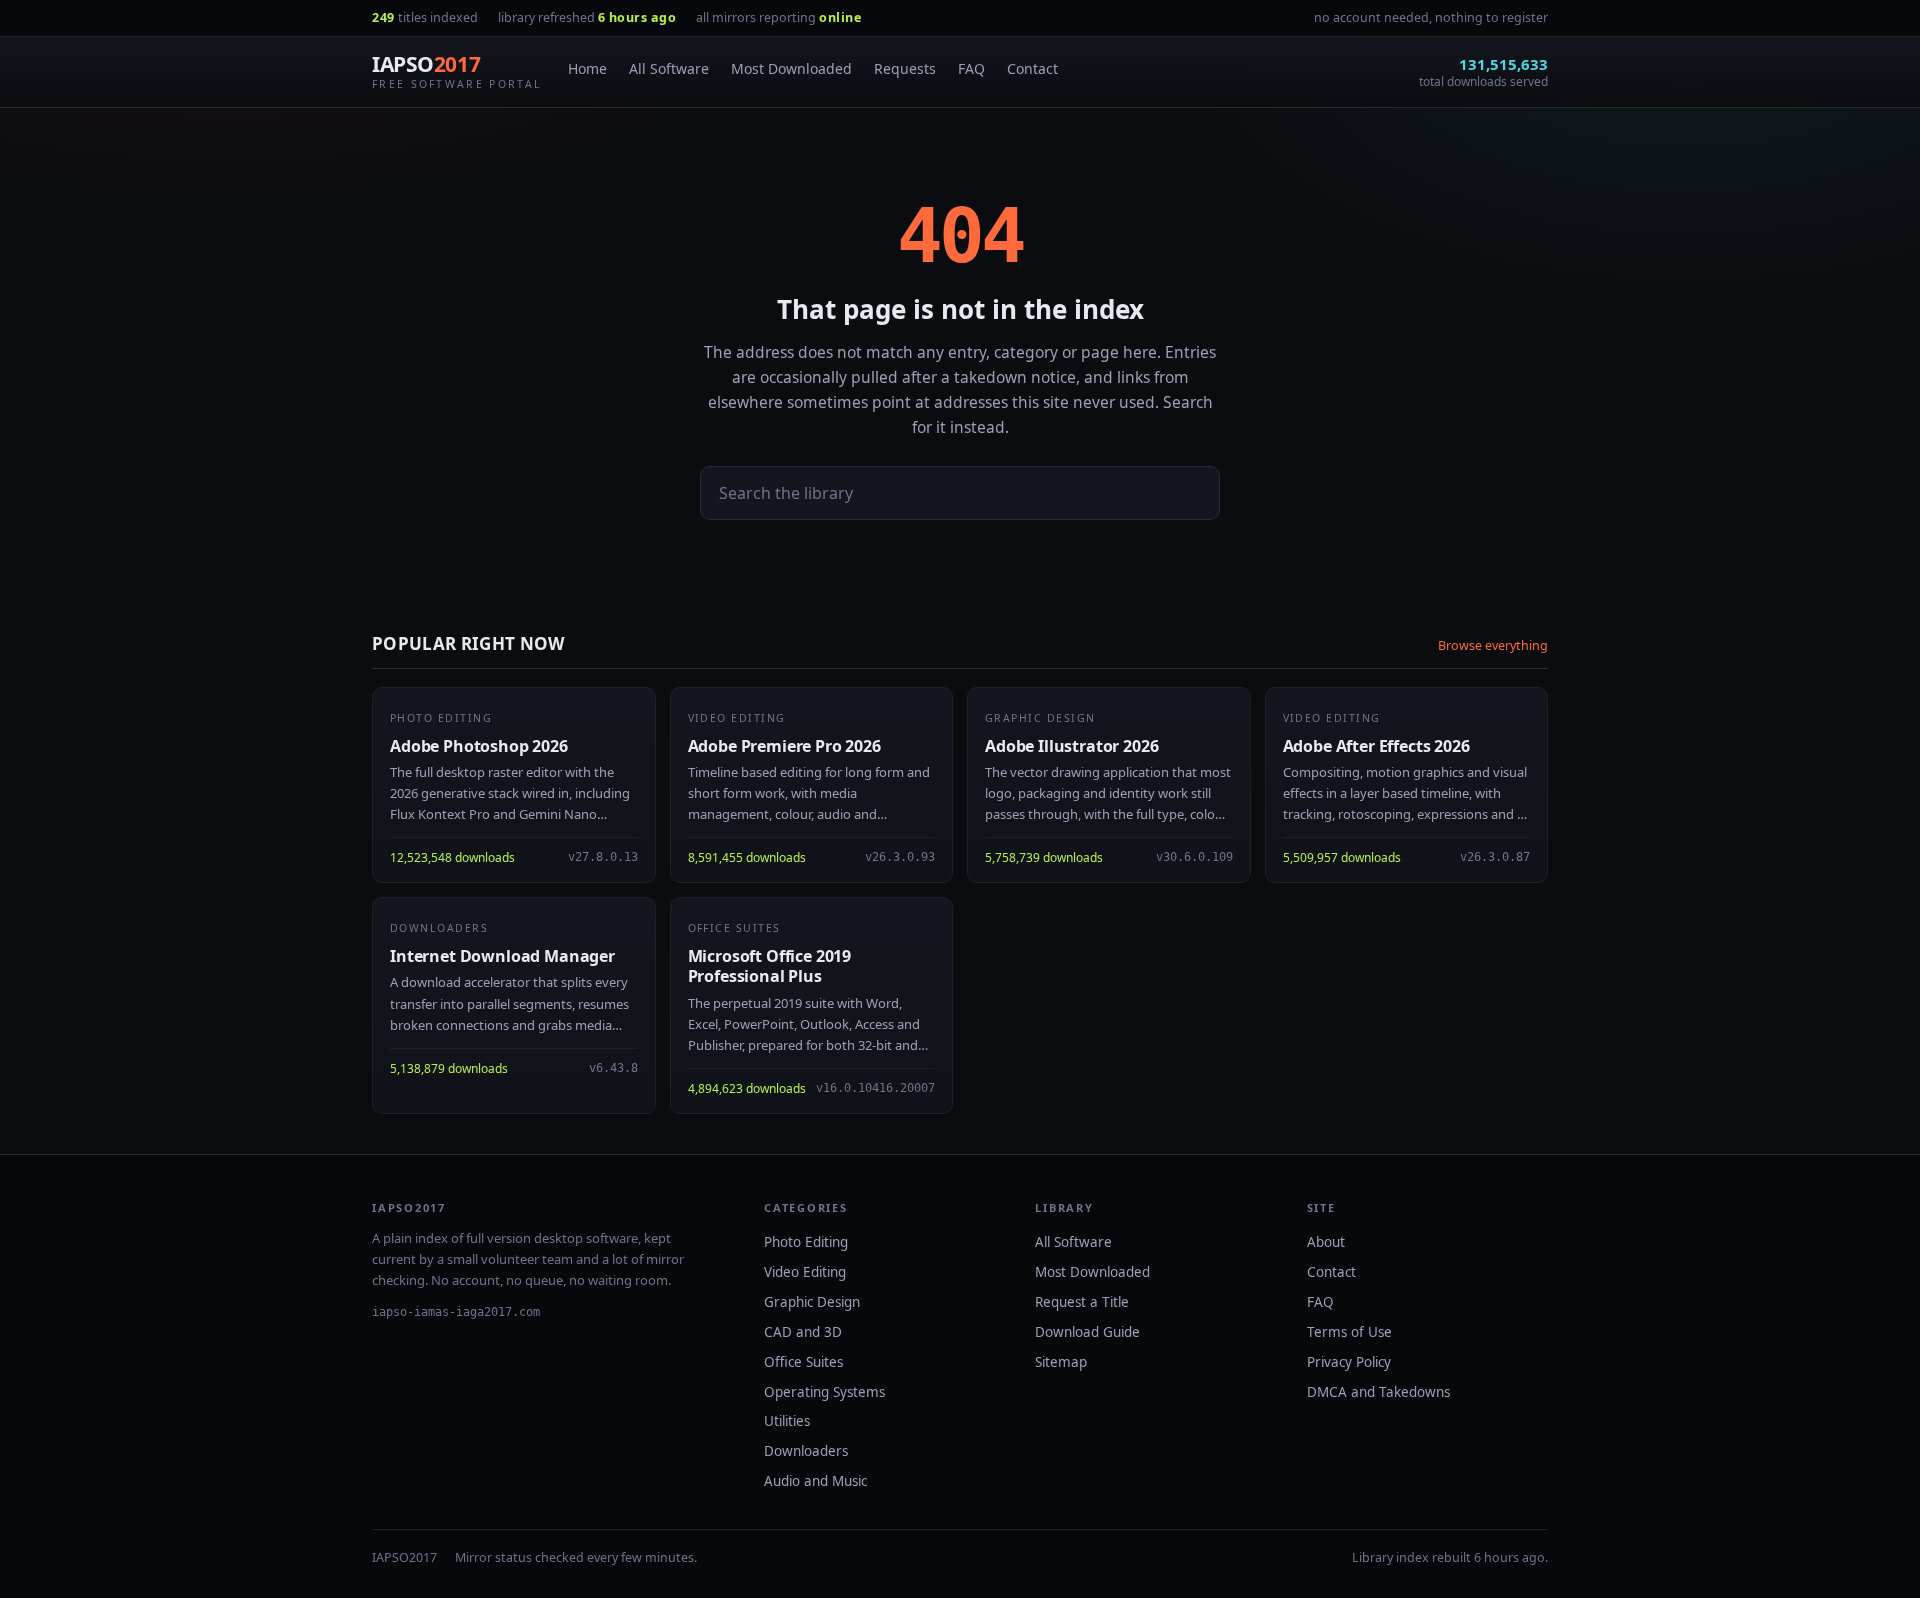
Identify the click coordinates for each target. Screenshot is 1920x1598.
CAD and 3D (803, 1332)
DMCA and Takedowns (1378, 1392)
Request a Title (1082, 1302)
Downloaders (806, 1451)
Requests (905, 68)
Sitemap (1061, 1362)
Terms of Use (1349, 1332)
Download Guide (1087, 1332)
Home (587, 68)
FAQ (971, 68)
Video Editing (805, 1272)
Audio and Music (815, 1481)
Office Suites (803, 1362)
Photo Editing (806, 1242)
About (1326, 1242)
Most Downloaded (791, 68)
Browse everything (1493, 645)
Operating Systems (824, 1392)
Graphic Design (812, 1302)
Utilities (787, 1421)
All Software (669, 68)
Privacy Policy (1349, 1362)
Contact (1032, 68)
